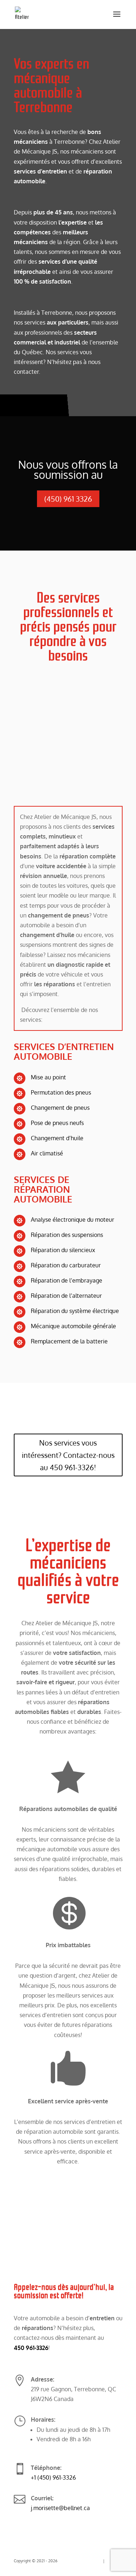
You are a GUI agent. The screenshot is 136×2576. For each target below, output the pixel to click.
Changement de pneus (60, 1108)
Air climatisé (47, 1153)
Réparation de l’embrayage (67, 1280)
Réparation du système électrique (75, 1311)
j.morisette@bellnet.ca (60, 2508)
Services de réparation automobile (44, 1189)
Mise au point (48, 1077)
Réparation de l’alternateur (66, 1296)
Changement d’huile (57, 1138)
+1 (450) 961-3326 (53, 2477)
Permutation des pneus (61, 1092)
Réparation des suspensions (67, 1235)
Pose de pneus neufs (57, 1123)
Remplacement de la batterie (69, 1341)
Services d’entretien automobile (64, 1051)
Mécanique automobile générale (73, 1326)
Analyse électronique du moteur (73, 1220)
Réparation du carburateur (66, 1265)
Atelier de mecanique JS (80, 2561)
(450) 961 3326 (68, 499)
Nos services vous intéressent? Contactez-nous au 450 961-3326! (68, 1455)
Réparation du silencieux (63, 1250)
